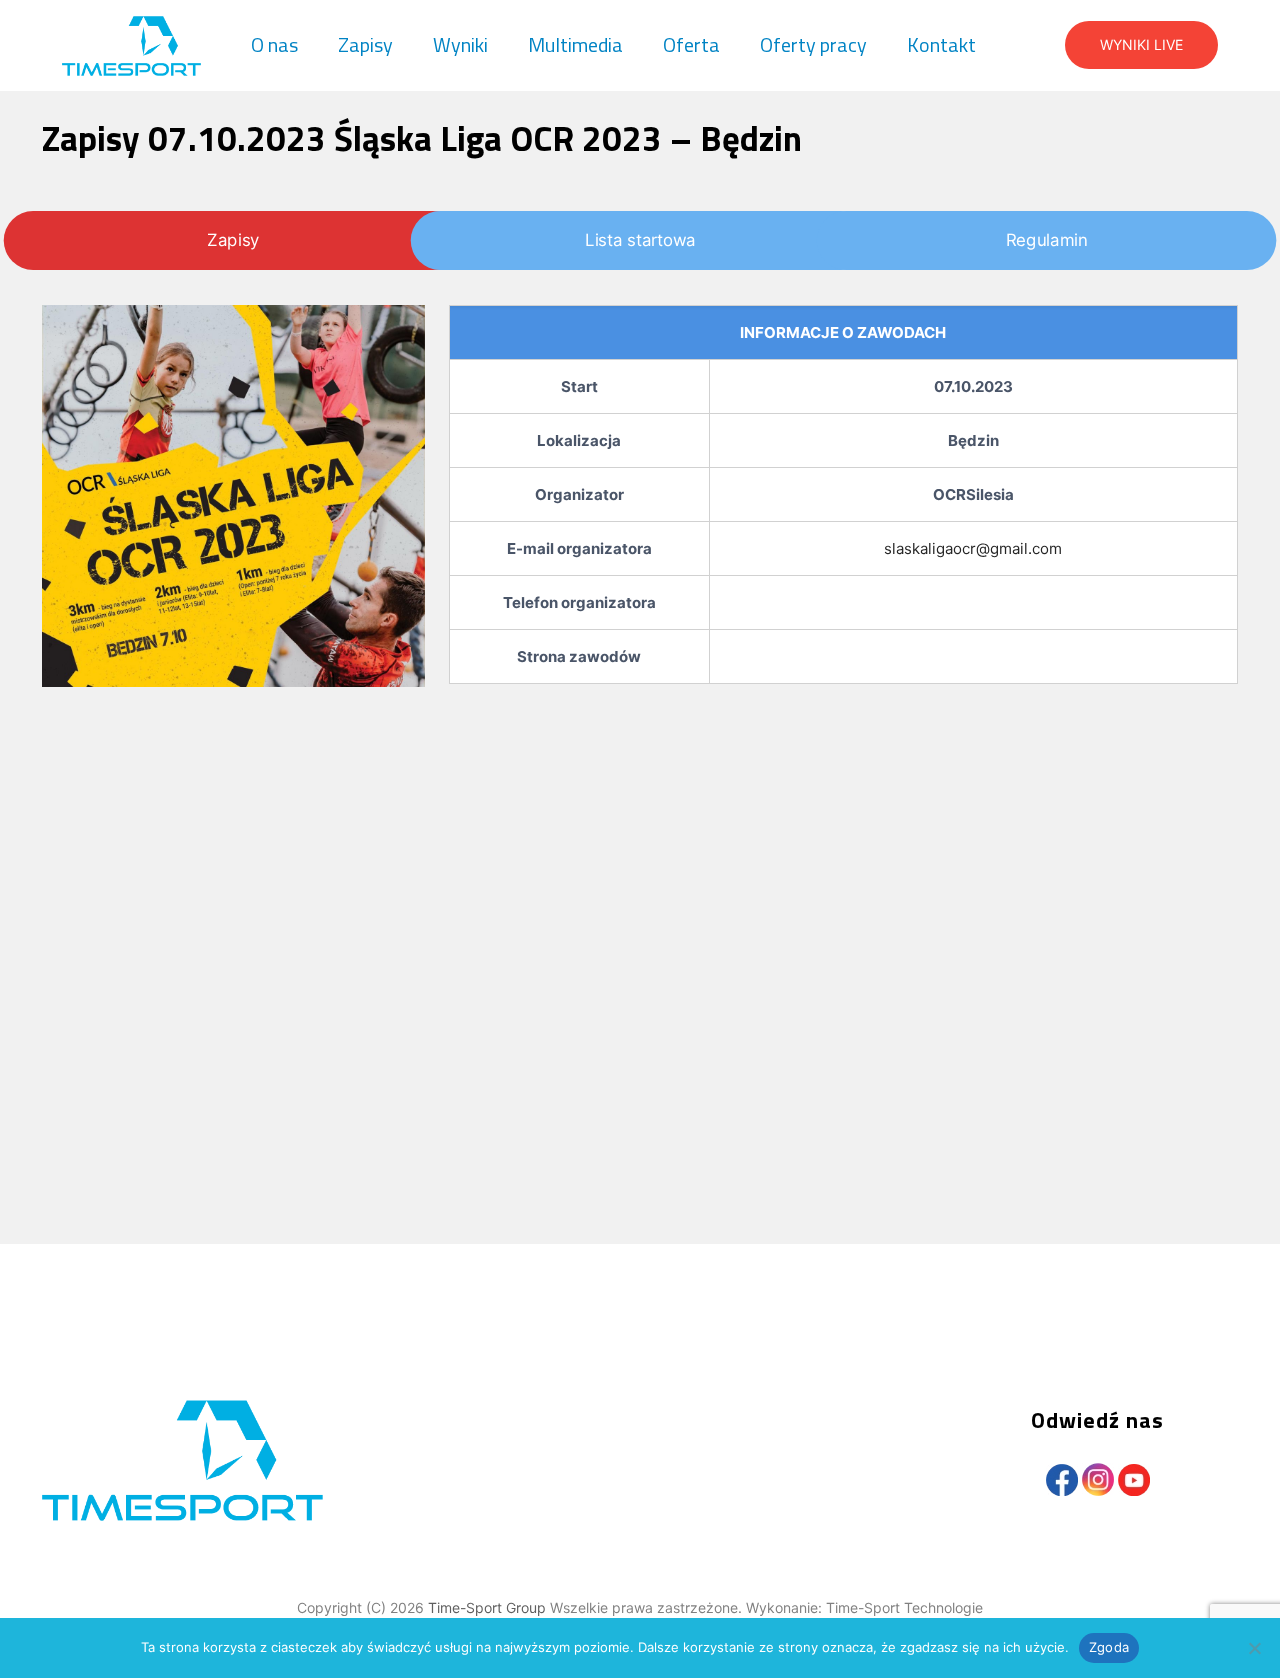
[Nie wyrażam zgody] (1255, 1648)
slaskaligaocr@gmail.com (973, 548)
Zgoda (1109, 1647)
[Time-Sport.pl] (131, 45)
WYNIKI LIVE (1141, 44)
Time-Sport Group (489, 1607)
